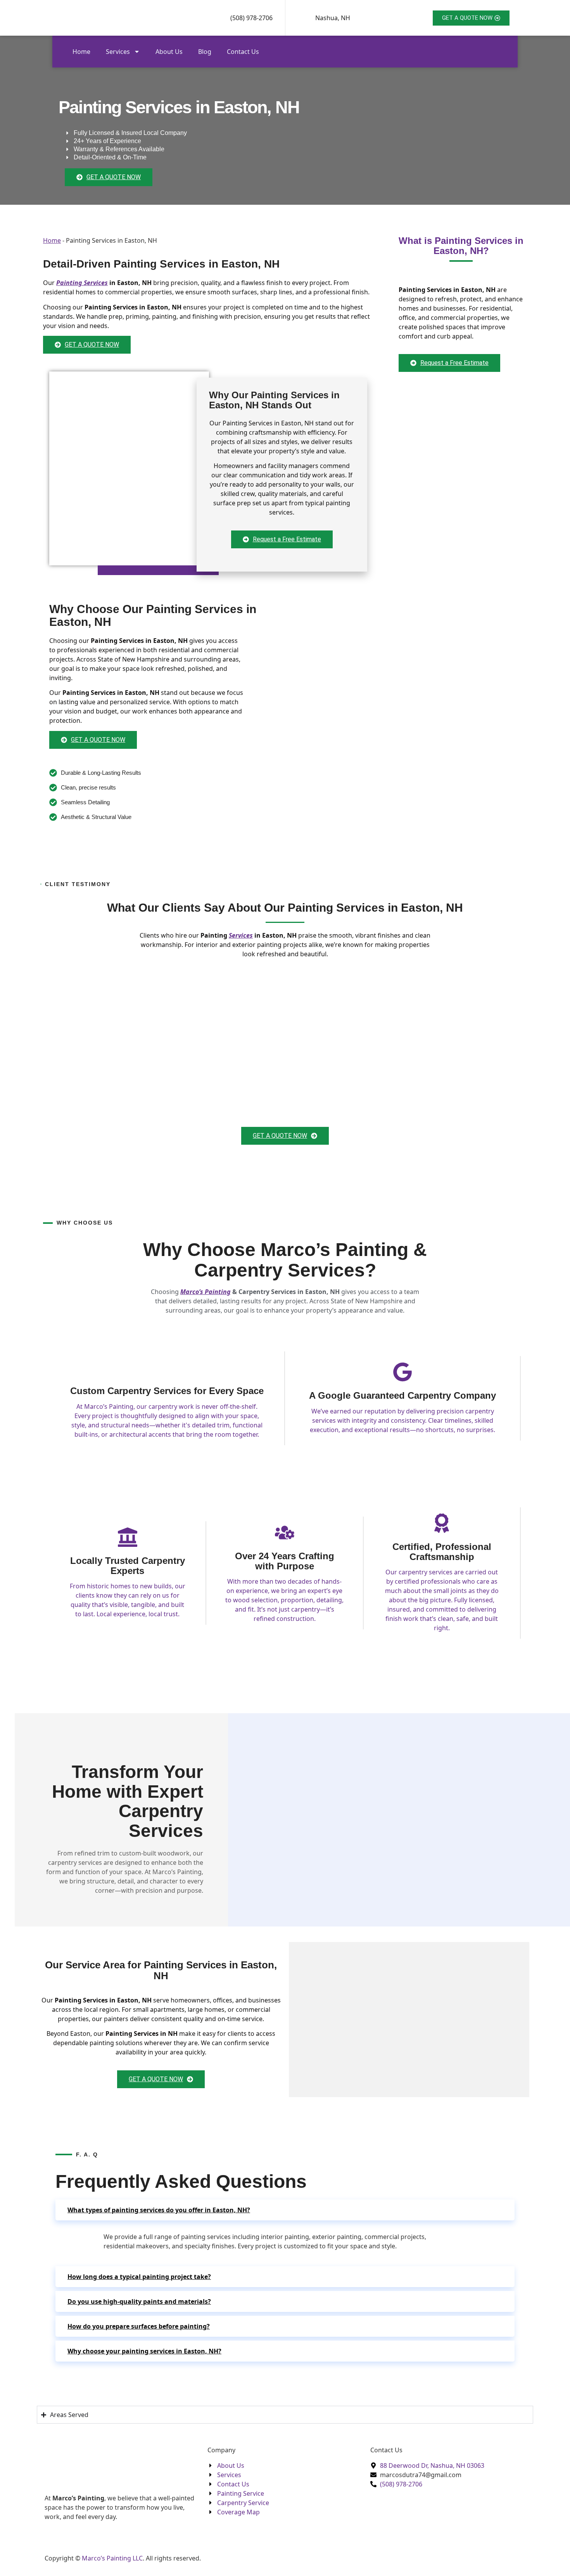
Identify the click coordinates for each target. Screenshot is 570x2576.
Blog (205, 52)
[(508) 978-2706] (219, 18)
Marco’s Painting (206, 1292)
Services (118, 52)
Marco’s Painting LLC (112, 2558)
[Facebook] (122, 2532)
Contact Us (243, 52)
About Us (169, 52)
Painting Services (82, 283)
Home (81, 52)
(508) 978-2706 (251, 18)
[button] (285, 2210)
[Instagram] (122, 2541)
